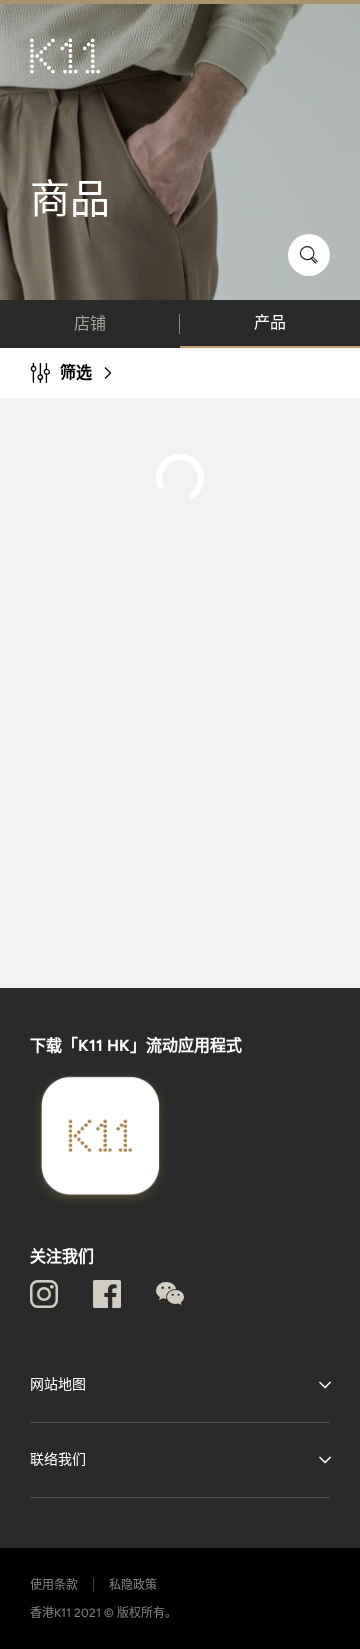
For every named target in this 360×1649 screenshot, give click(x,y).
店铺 (90, 323)
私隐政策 (133, 1585)
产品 (270, 322)
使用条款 (54, 1585)
